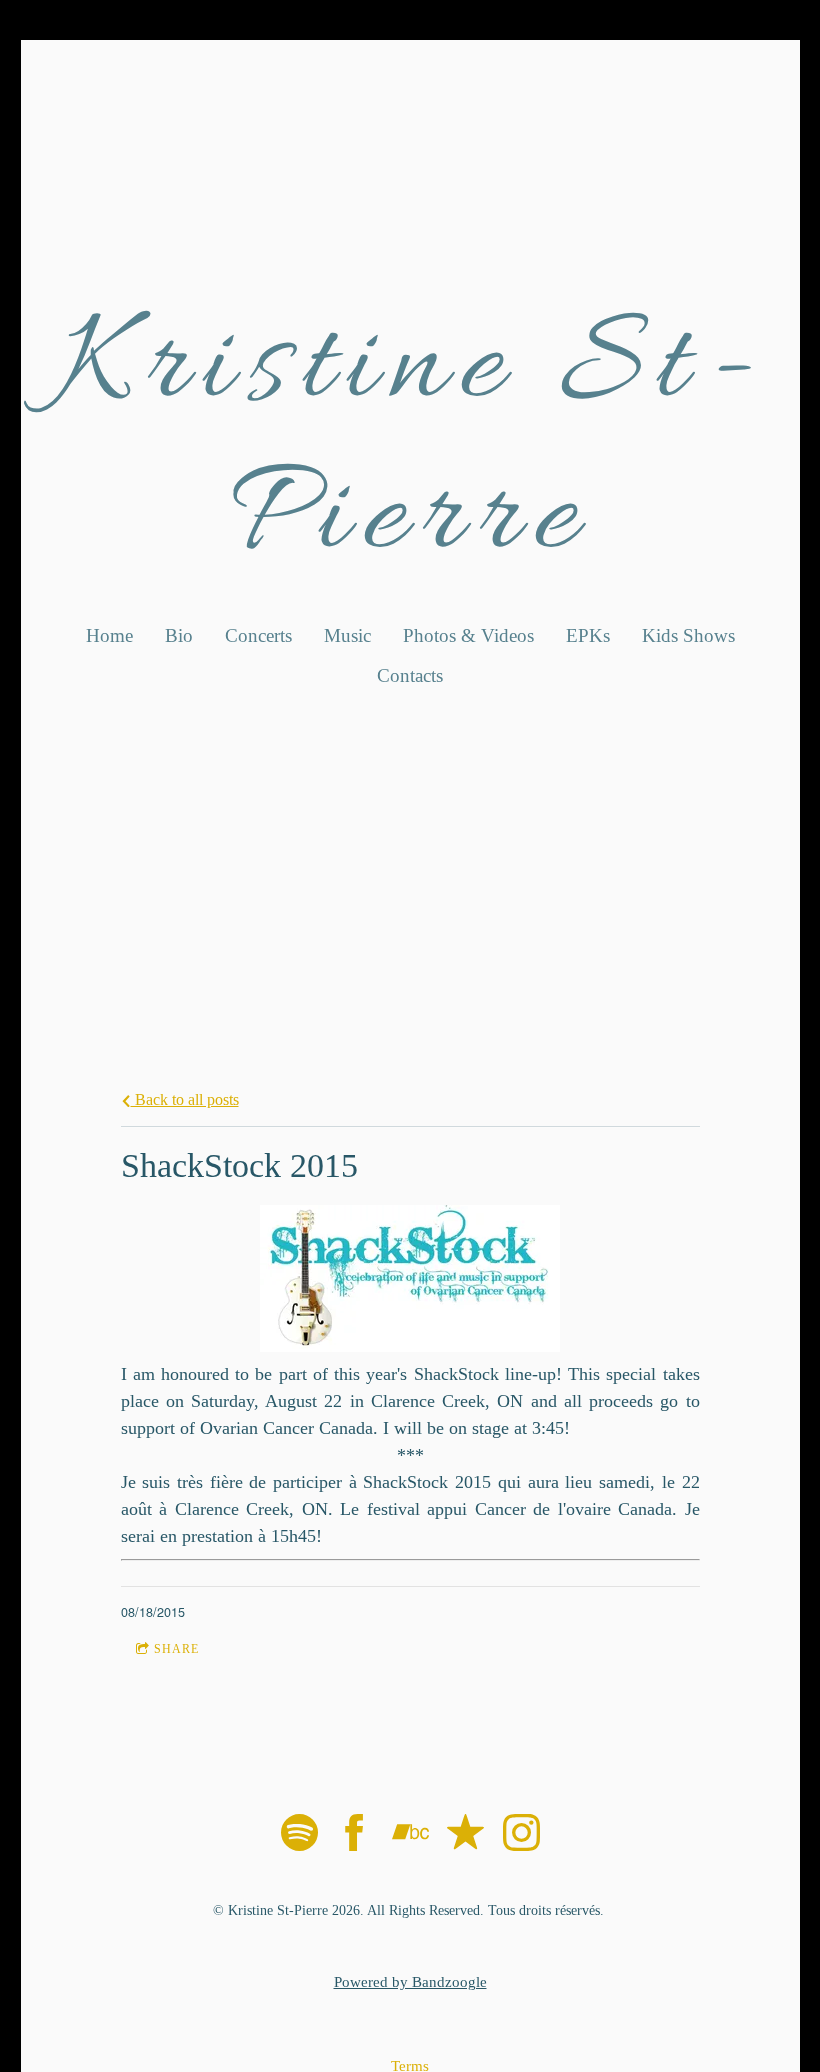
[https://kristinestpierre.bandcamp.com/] (410, 1836)
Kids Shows (688, 635)
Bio (179, 635)
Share (176, 1649)
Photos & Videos (468, 635)
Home (109, 635)
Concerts (258, 635)
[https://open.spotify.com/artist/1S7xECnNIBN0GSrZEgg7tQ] (299, 1836)
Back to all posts (185, 1100)
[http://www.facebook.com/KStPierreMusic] (354, 1836)
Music (347, 635)
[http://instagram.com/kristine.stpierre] (521, 1836)
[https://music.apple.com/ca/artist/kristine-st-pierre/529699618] (465, 1836)
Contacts (410, 675)
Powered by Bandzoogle (410, 1982)
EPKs (588, 635)
